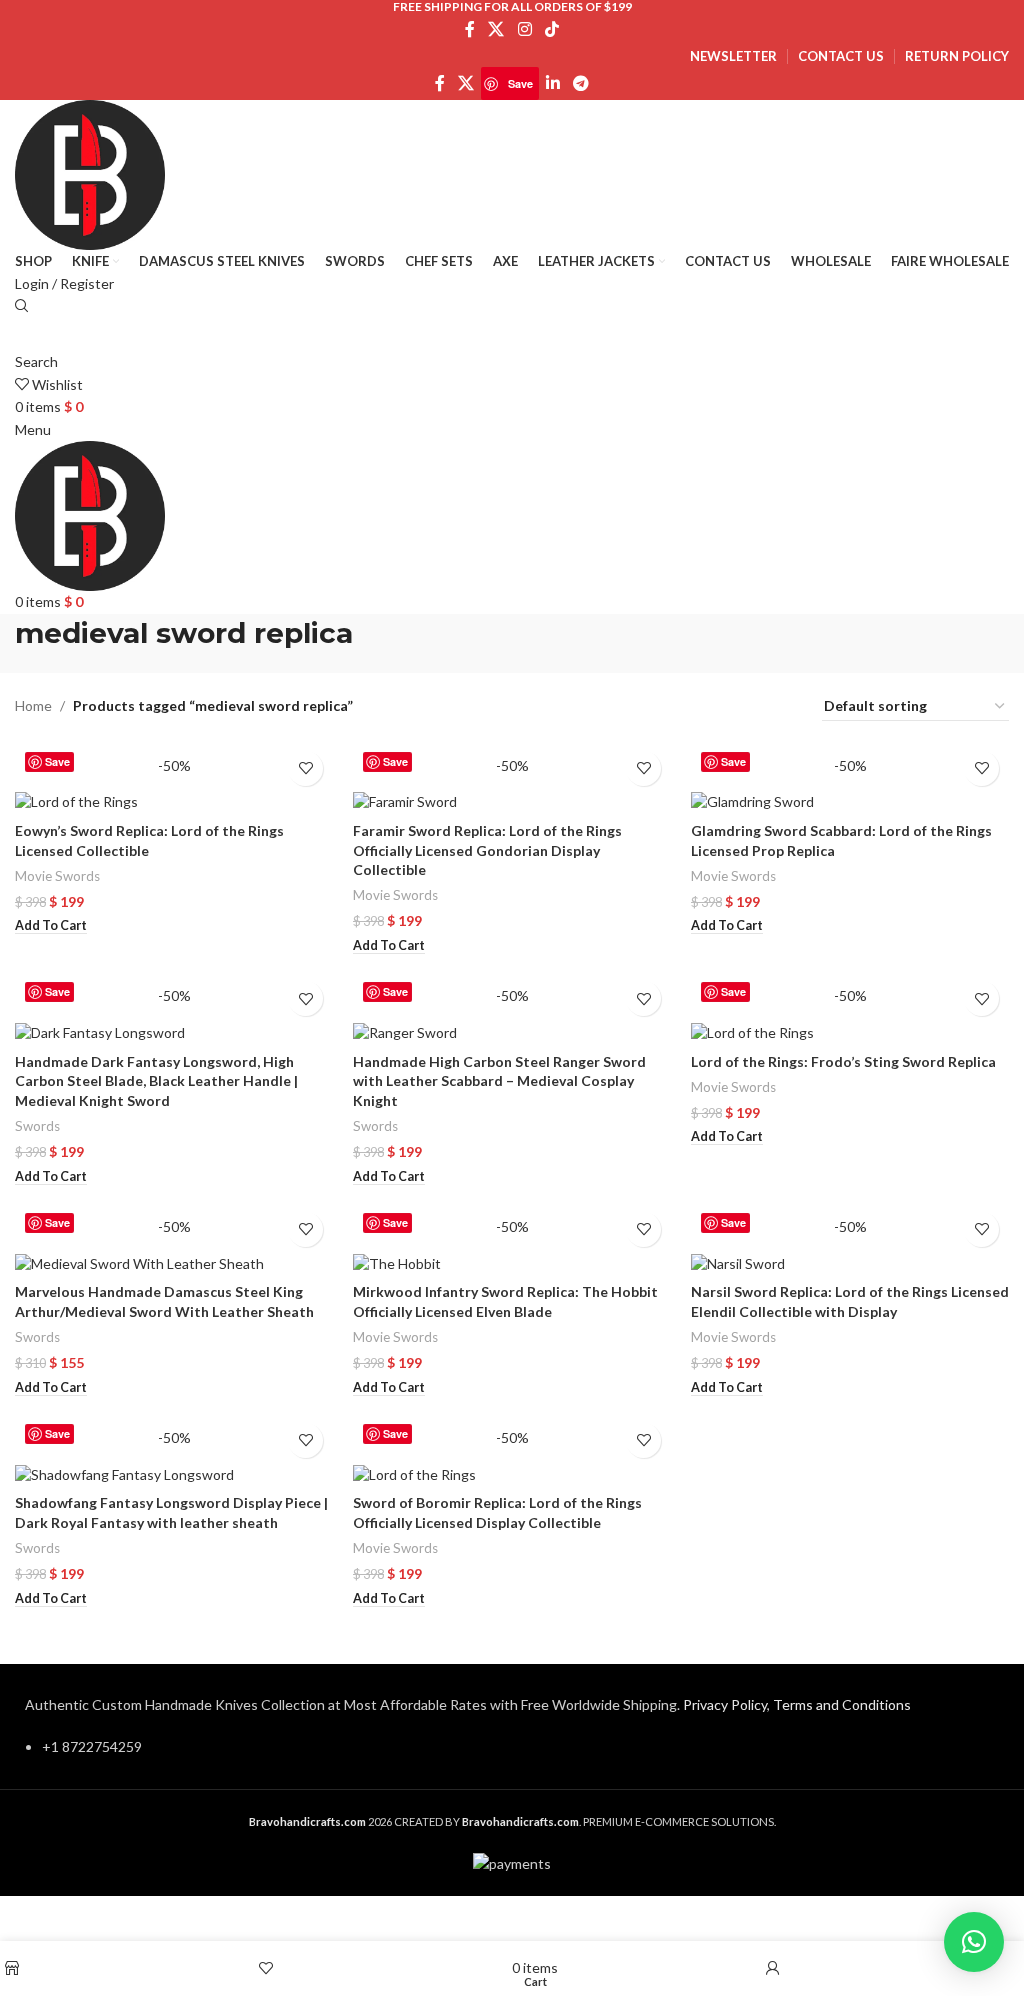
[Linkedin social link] (552, 84)
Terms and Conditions (842, 1704)
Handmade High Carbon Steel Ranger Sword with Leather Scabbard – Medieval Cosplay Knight (499, 1081)
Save (520, 83)
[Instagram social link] (524, 29)
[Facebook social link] (469, 29)
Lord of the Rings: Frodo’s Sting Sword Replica (843, 1061)
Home (33, 705)
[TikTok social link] (551, 29)
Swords (37, 1126)
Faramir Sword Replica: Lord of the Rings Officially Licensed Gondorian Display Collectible (487, 850)
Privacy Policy (725, 1704)
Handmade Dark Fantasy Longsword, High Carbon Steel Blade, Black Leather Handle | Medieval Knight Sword (156, 1081)
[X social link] (496, 29)
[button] (51, 926)
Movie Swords (57, 876)
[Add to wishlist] (305, 768)
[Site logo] (90, 173)
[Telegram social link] (580, 84)
